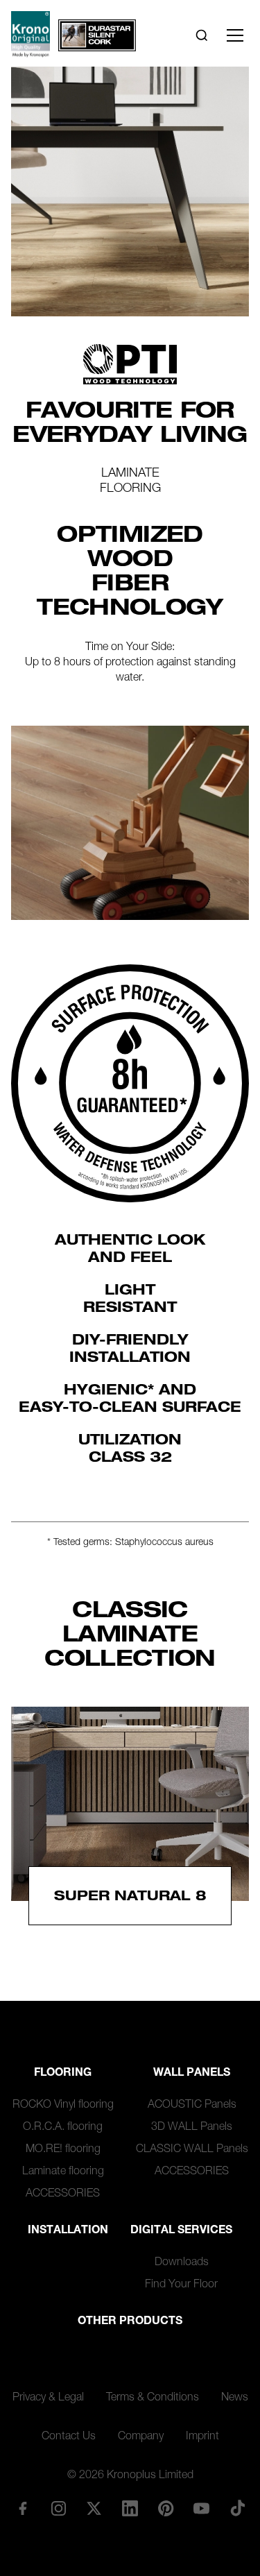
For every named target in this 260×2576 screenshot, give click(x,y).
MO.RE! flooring (63, 2150)
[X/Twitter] (94, 2508)
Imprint (202, 2437)
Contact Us (69, 2437)
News (235, 2398)
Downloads (182, 2263)
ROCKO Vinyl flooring (63, 2106)
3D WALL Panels (192, 2128)
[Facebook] (23, 2508)
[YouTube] (202, 2508)
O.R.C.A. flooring (63, 2128)
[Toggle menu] (235, 35)
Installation (68, 2231)
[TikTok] (237, 2508)
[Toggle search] (202, 35)
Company (141, 2437)
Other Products (130, 2322)
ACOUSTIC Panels (192, 2106)
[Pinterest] (166, 2508)
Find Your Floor (181, 2285)
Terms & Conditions (153, 2398)
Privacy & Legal (48, 2398)
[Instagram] (59, 2508)
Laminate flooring (63, 2172)
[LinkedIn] (130, 2508)
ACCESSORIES (63, 2194)
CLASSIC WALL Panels (192, 2150)
